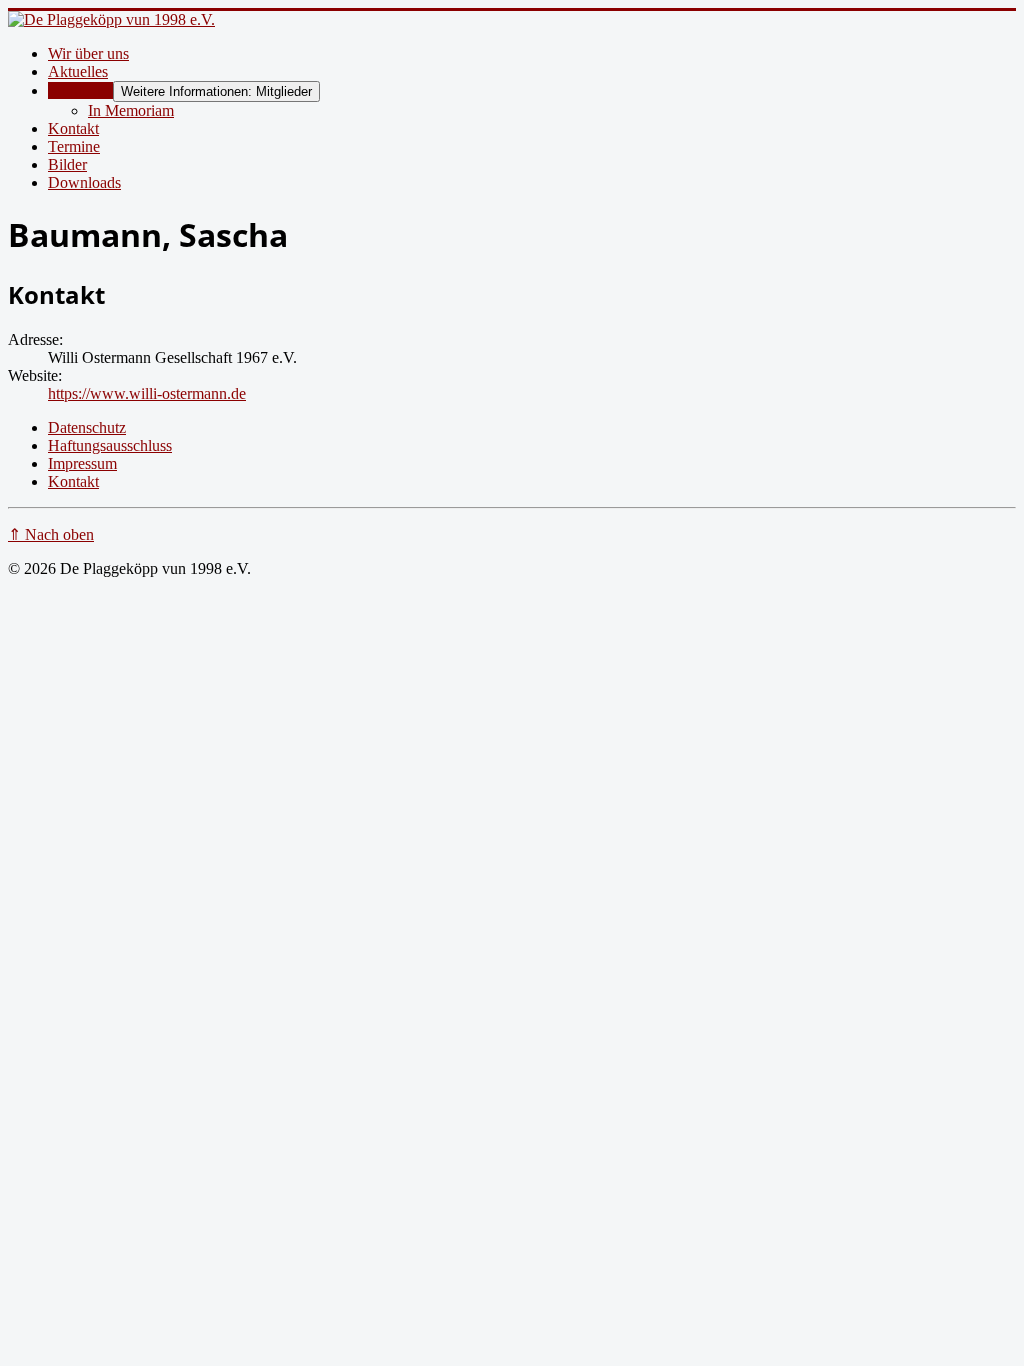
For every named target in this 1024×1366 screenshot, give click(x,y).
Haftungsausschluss (110, 445)
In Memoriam (131, 110)
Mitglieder (80, 90)
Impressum (82, 463)
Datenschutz (87, 427)
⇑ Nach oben (51, 534)
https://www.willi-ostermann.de (147, 393)
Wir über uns (88, 53)
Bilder (67, 164)
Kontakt (73, 128)
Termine (74, 146)
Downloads (84, 182)
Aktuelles (78, 71)
